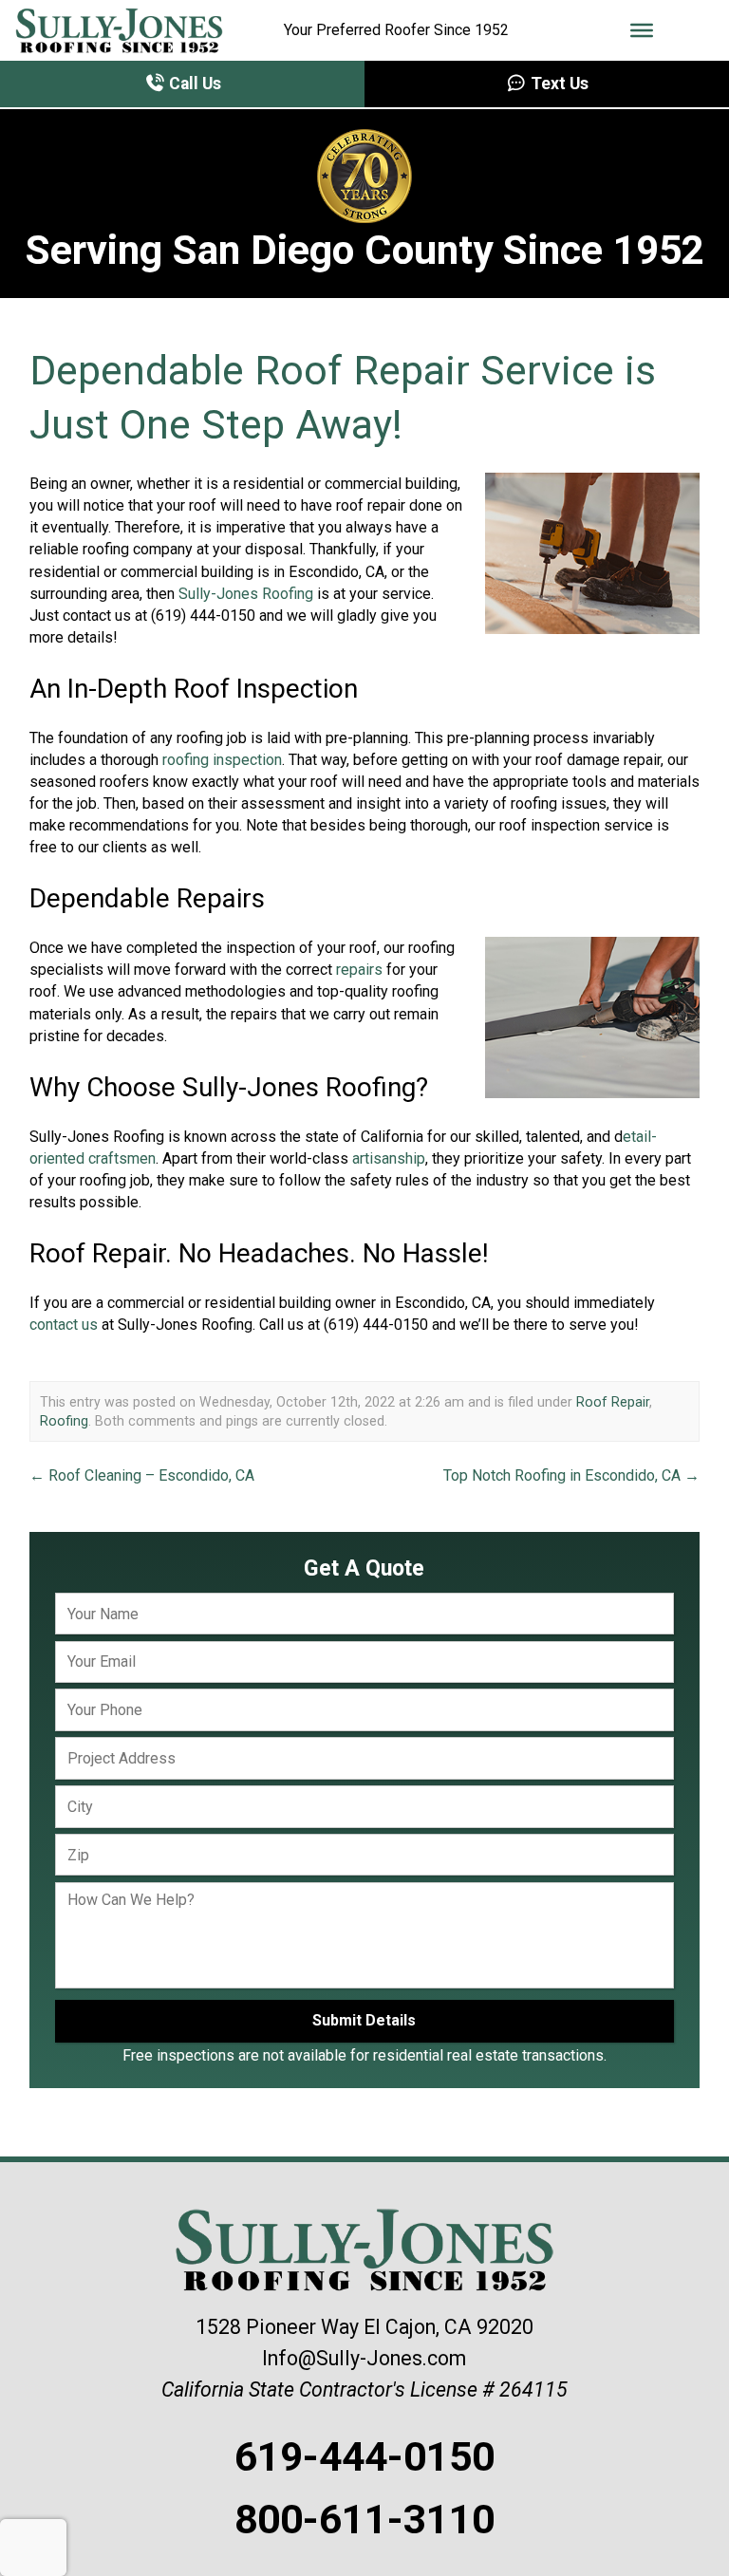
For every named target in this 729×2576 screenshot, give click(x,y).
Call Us (193, 84)
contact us (64, 1325)
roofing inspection (222, 760)
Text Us (558, 84)
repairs (359, 970)
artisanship (389, 1158)
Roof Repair (613, 1402)
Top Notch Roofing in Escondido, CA (571, 1475)
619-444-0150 (364, 2456)
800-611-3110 (364, 2519)
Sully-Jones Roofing (246, 594)
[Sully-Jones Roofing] (119, 30)
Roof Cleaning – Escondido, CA (142, 1475)
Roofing (64, 1421)
